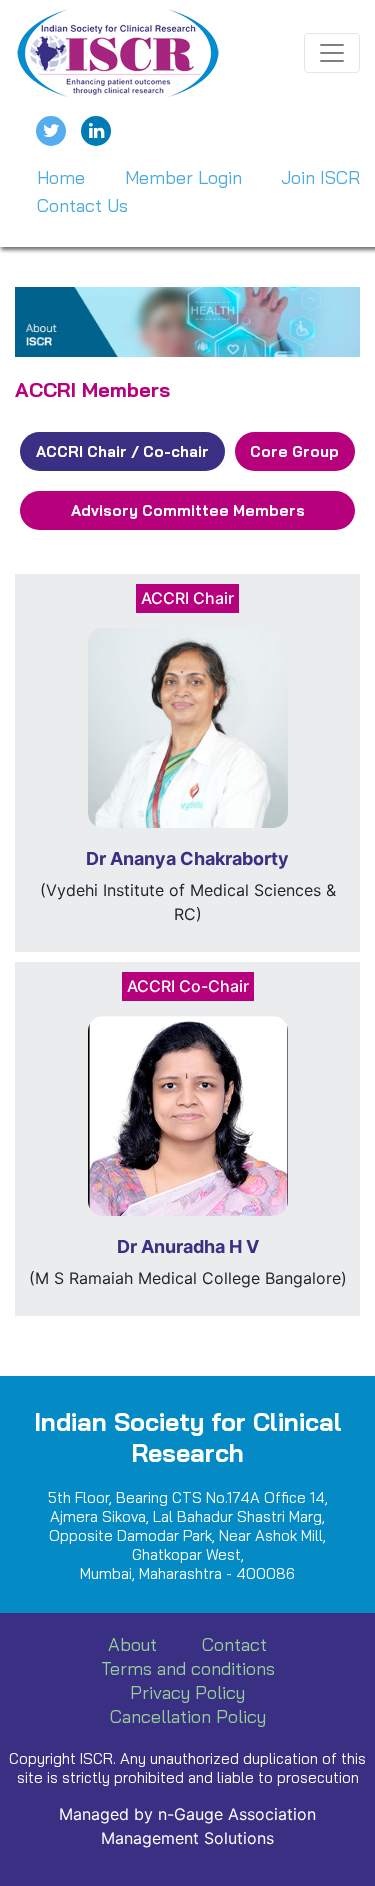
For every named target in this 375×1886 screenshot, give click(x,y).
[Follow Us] (51, 131)
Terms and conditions (188, 1668)
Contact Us (82, 205)
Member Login (183, 177)
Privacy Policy (187, 1692)
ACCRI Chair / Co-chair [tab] (122, 451)
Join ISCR (320, 177)
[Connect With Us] (96, 131)
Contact (234, 1644)
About (132, 1644)
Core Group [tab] (294, 451)
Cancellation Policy (188, 1716)
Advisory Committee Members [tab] (188, 510)
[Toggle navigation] (332, 53)
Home (61, 177)
